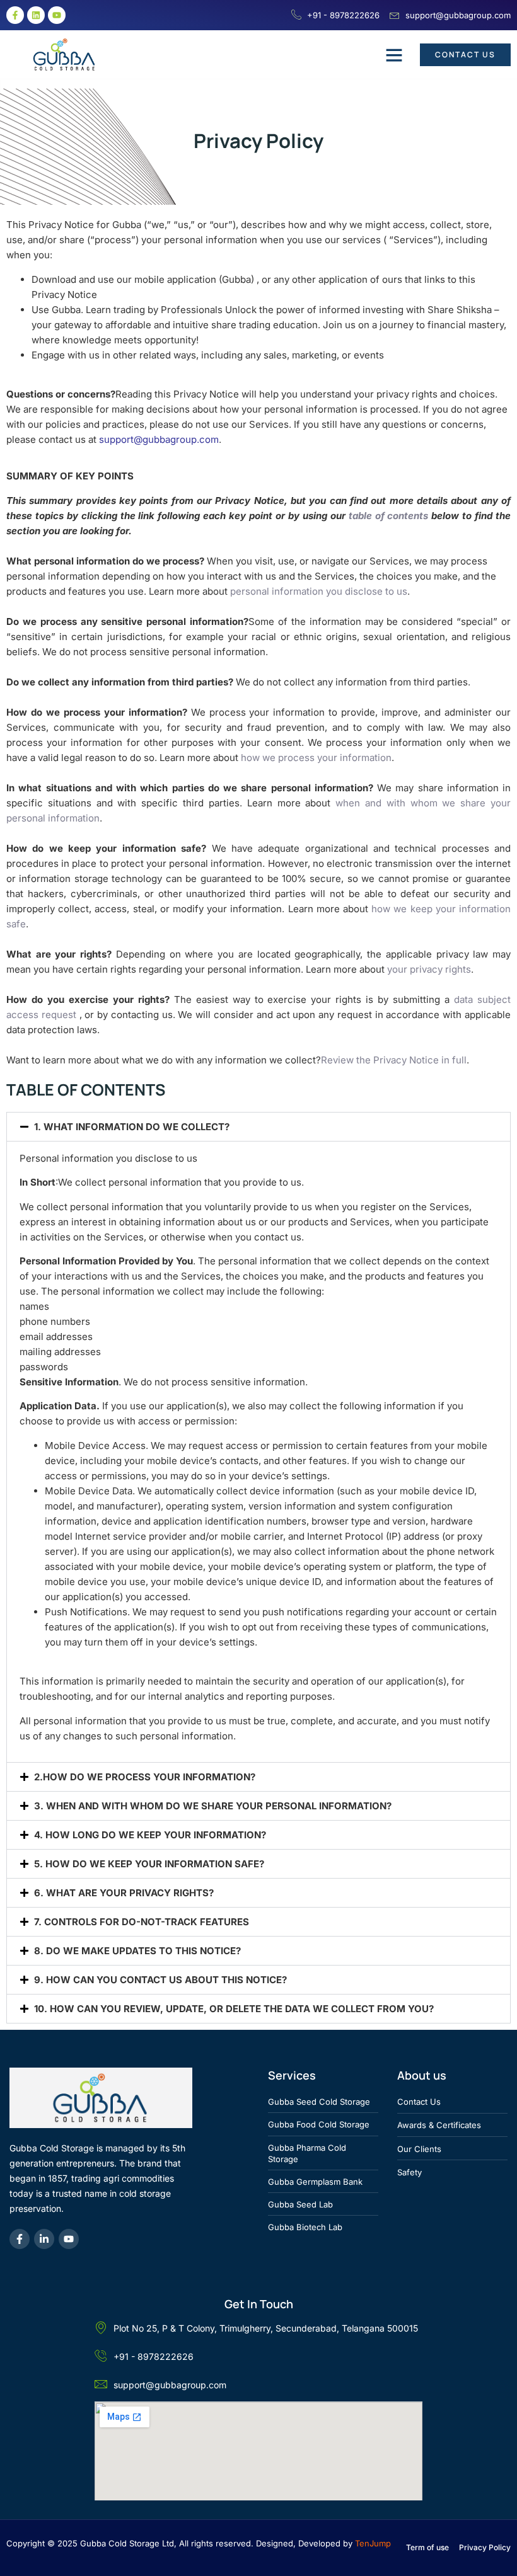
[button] (394, 55)
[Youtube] (57, 15)
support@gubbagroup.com (159, 439)
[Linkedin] (36, 15)
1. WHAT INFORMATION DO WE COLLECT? (132, 1127)
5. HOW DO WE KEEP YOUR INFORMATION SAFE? (149, 1864)
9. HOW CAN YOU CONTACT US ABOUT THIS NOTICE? (160, 1980)
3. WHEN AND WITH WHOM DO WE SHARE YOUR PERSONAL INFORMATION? (213, 1806)
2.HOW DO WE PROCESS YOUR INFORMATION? (145, 1777)
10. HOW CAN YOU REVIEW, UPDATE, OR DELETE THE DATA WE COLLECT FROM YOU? (234, 2009)
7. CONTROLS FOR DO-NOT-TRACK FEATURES (142, 1922)
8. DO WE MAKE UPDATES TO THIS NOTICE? (137, 1951)
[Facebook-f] (15, 15)
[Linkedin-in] (44, 2239)
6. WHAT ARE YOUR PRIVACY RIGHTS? (124, 1893)
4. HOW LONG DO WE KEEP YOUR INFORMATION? (150, 1835)
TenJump (373, 2543)
